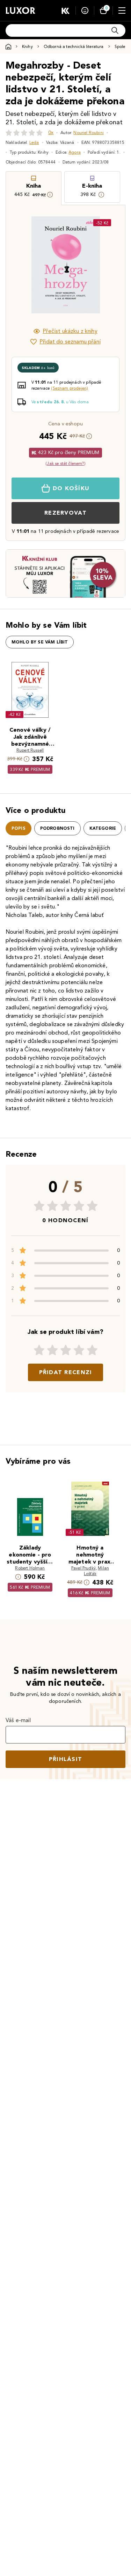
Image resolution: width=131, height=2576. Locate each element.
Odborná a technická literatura (74, 46)
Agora (75, 152)
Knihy (27, 46)
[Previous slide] (23, 265)
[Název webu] (20, 11)
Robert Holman (30, 1568)
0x (51, 133)
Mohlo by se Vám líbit (40, 642)
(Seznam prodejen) (70, 388)
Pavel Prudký (83, 1568)
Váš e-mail (18, 1720)
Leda (34, 142)
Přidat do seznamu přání (70, 342)
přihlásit (66, 1759)
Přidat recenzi (66, 1372)
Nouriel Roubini (88, 133)
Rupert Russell (30, 750)
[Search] (115, 30)
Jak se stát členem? (65, 463)
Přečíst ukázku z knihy (70, 331)
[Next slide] (108, 265)
